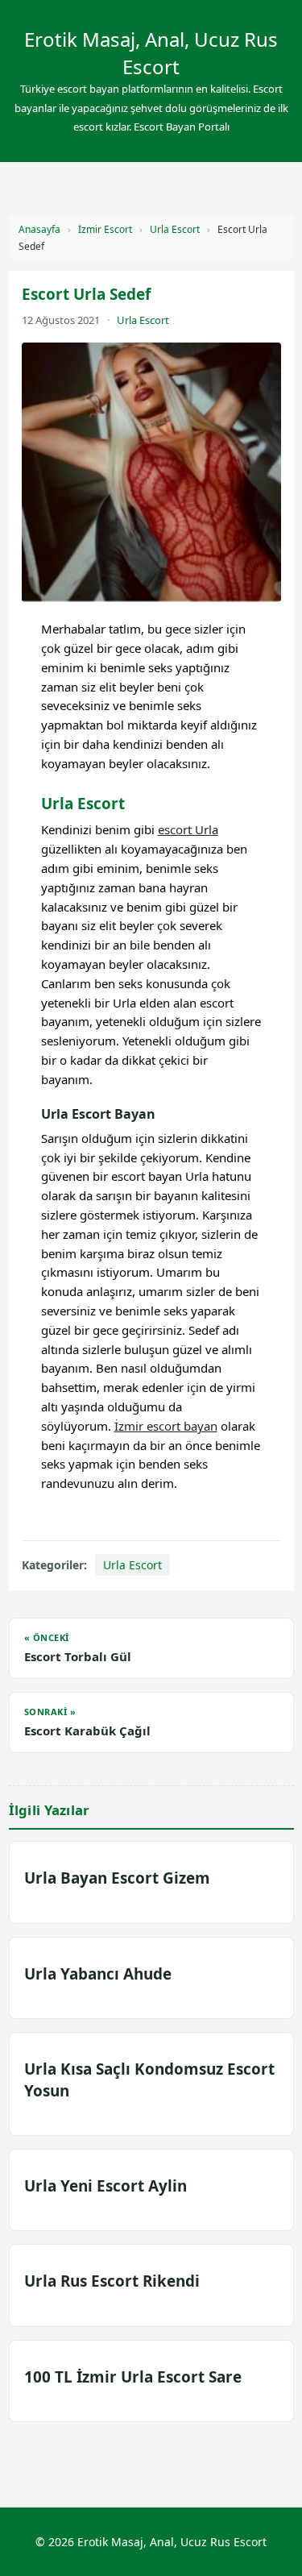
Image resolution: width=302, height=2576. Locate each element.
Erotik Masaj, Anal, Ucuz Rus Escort (151, 53)
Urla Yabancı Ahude (98, 1974)
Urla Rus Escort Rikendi (112, 2281)
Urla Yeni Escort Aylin (105, 2186)
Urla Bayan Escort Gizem (117, 1878)
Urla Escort (175, 229)
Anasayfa (39, 229)
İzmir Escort (105, 229)
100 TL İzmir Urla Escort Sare (133, 2377)
